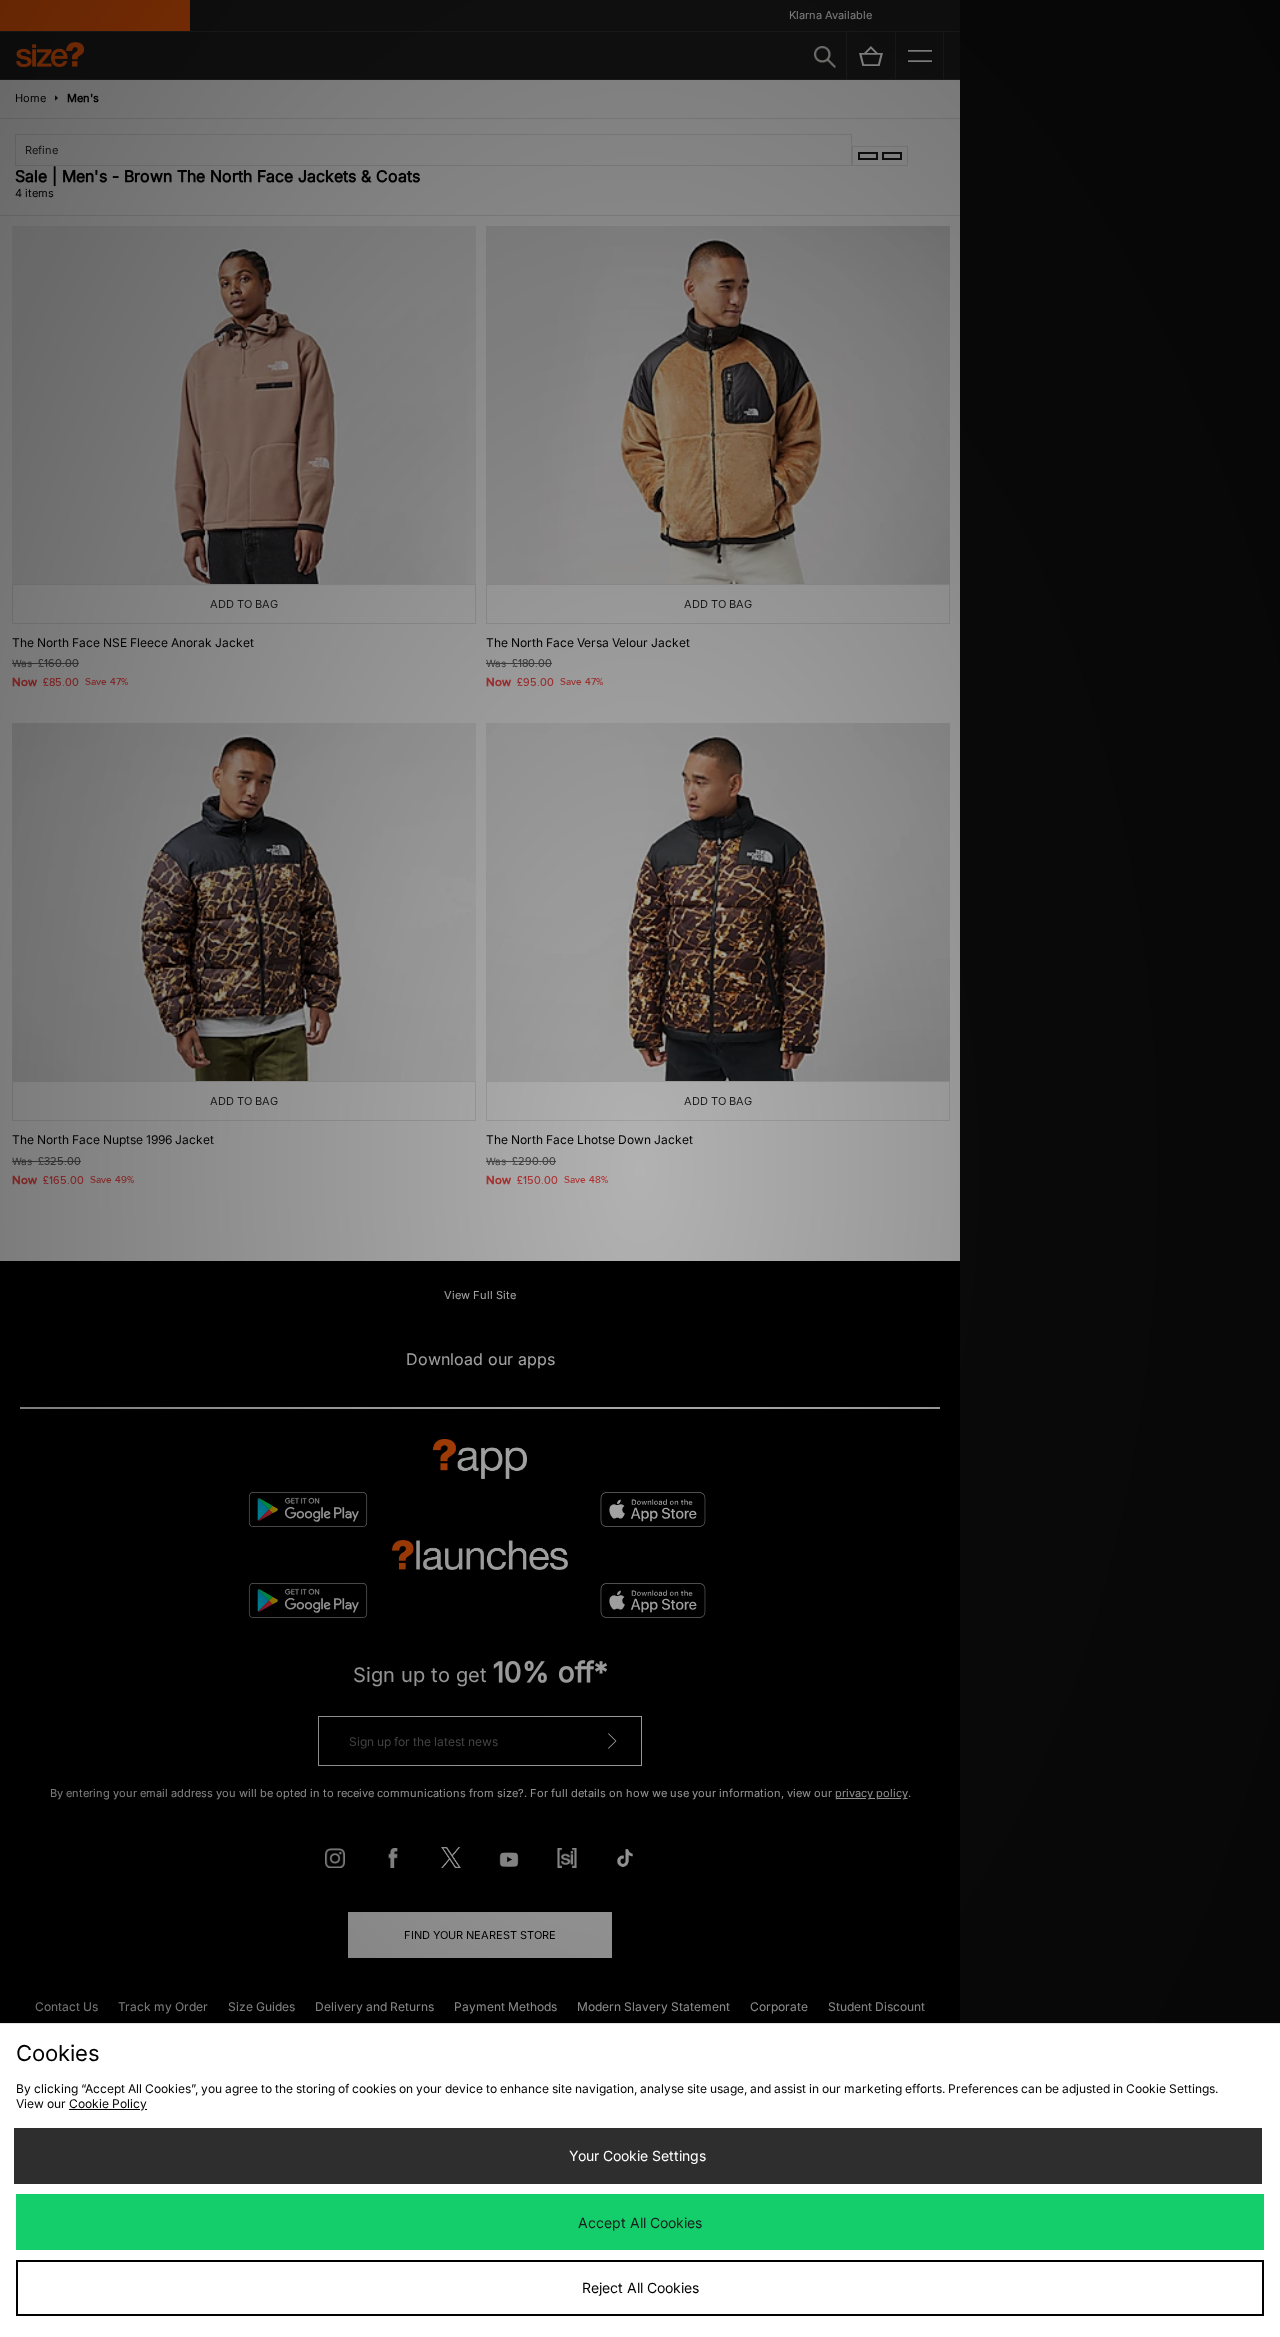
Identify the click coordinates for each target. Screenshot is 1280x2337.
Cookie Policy (108, 2103)
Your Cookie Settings (637, 2155)
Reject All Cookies (640, 2287)
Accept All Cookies (640, 2222)
